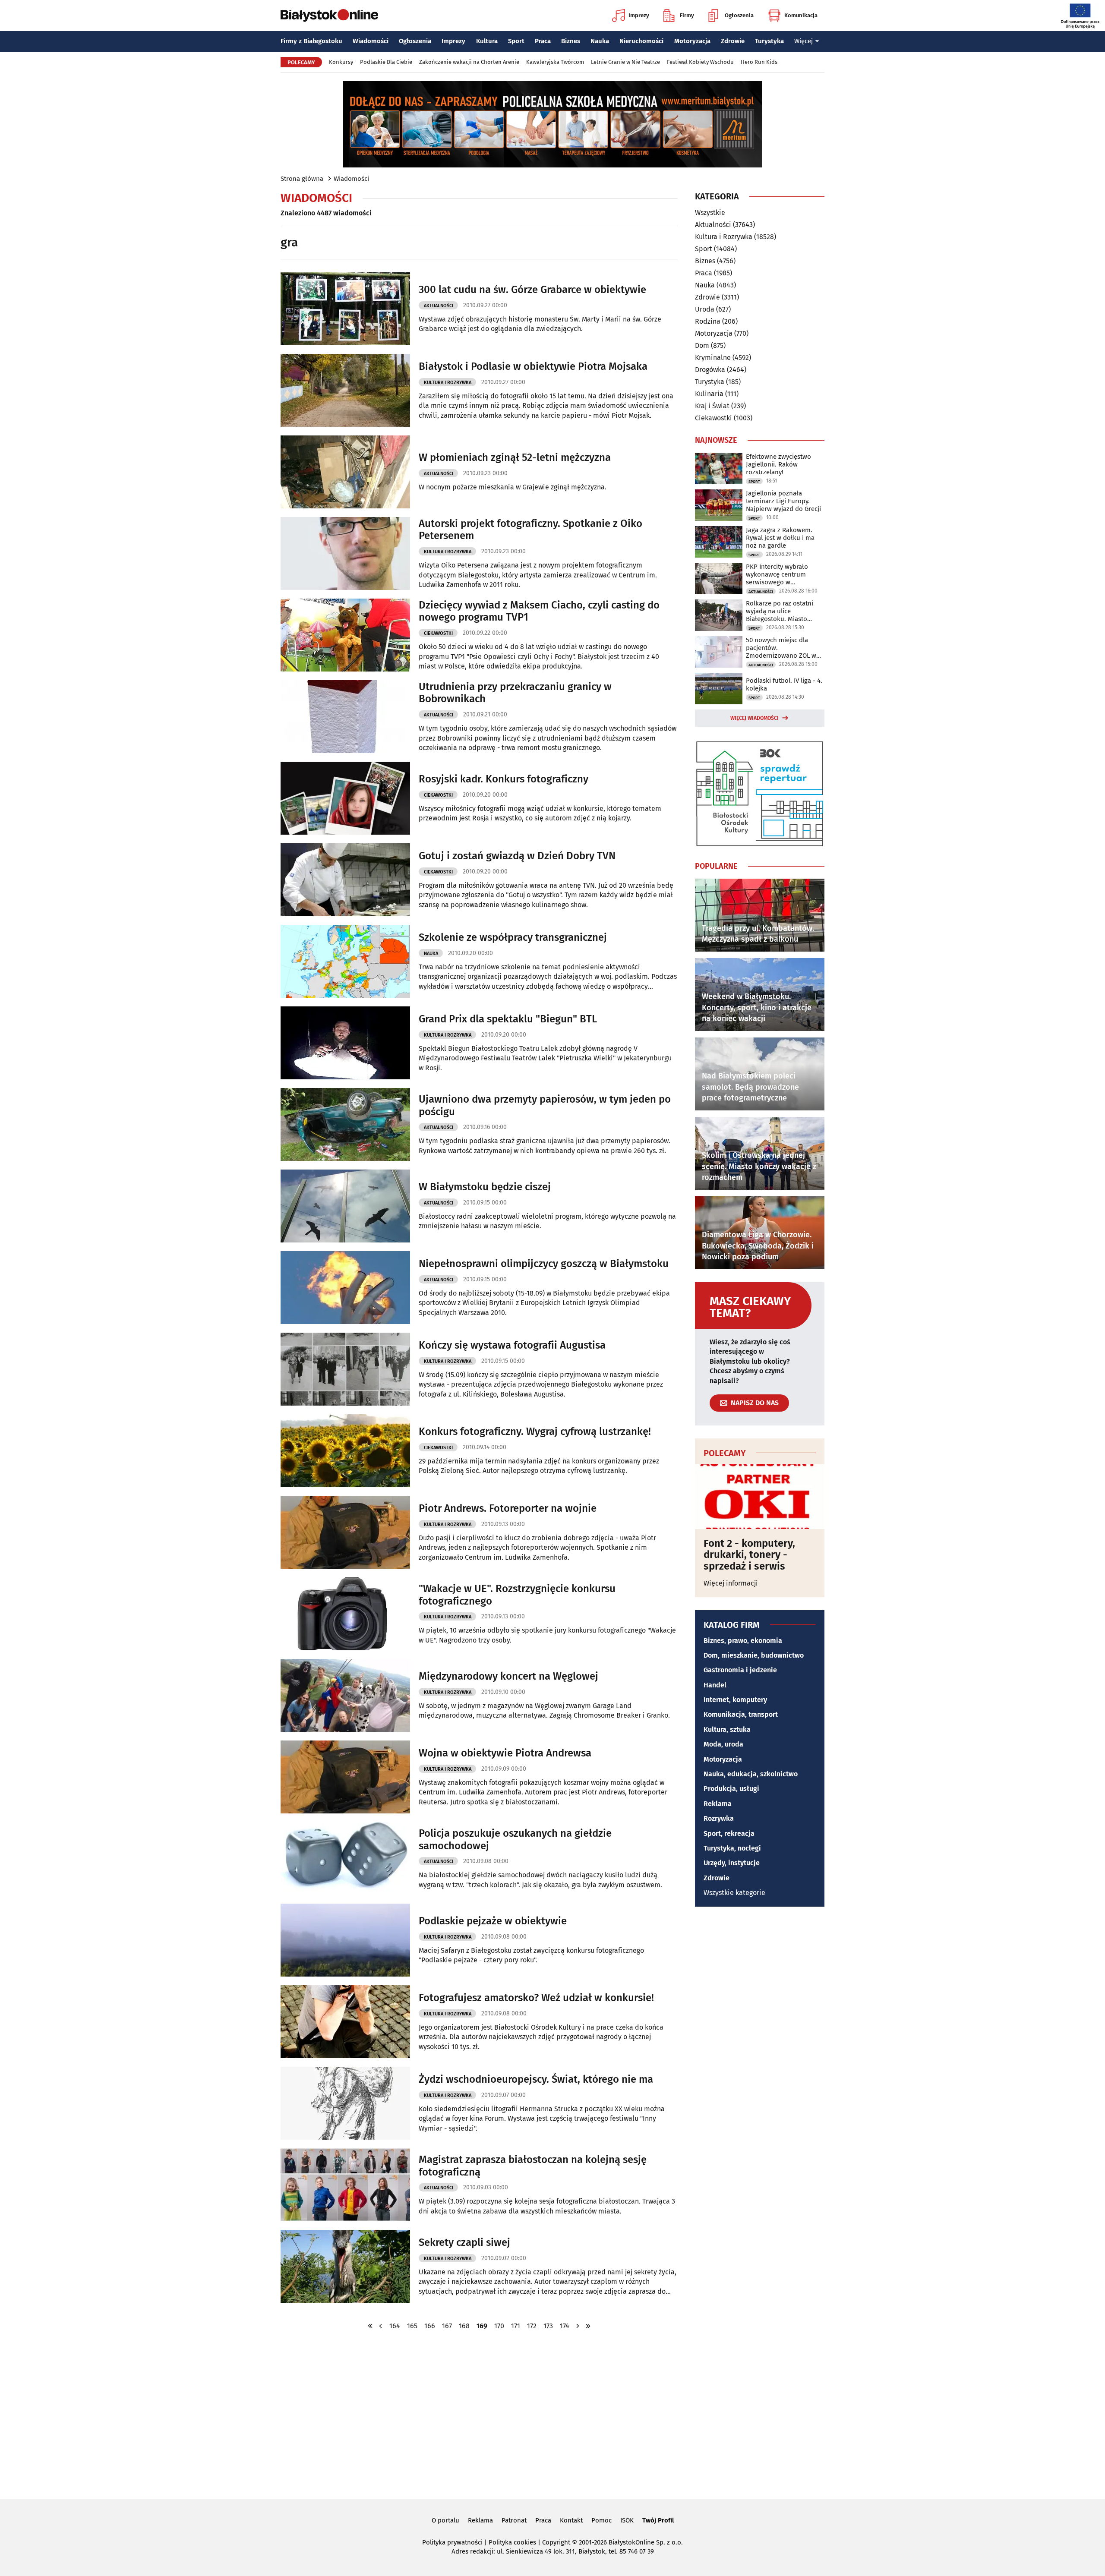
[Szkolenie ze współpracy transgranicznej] (345, 961)
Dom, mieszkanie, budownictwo (754, 1655)
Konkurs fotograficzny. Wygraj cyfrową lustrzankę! (535, 1431)
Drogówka (710, 370)
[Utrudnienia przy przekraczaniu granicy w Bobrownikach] (345, 717)
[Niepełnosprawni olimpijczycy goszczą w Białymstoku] (345, 1288)
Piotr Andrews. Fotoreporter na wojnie (508, 1508)
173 (548, 2326)
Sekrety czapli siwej (464, 2242)
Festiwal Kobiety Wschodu (700, 62)
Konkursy (341, 62)
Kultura (487, 41)
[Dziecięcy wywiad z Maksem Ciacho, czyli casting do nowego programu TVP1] (345, 635)
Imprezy (639, 15)
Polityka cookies (512, 2542)
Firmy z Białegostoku (311, 41)
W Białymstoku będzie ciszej (485, 1187)
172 (532, 2326)
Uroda (705, 309)
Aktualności (439, 306)
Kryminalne (713, 358)
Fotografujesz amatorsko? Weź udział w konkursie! (536, 1998)
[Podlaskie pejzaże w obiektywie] (345, 1940)
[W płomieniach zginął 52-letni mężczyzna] (345, 472)
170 (499, 2326)
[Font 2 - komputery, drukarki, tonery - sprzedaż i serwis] (760, 1497)
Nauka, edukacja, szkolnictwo (751, 1774)
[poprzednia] (381, 2326)
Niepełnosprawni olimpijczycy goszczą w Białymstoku (544, 1264)
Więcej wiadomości (755, 718)
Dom (702, 345)
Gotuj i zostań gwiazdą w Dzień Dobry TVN (517, 856)
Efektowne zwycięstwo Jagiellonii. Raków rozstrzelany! (778, 464)
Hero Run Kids (759, 62)
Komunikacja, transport (741, 1714)
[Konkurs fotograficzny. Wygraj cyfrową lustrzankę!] (345, 1451)
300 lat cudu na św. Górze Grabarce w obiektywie (532, 290)
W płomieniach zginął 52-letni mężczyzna (515, 457)
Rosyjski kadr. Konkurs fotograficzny (504, 779)
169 (482, 2326)
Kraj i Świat (712, 406)
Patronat (514, 2520)
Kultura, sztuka (727, 1729)
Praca (543, 41)
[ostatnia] (588, 2326)
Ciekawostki (438, 633)
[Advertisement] (552, 2414)
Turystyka (769, 41)
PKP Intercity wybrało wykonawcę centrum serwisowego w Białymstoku (777, 574)
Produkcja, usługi (731, 1789)
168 (464, 2326)
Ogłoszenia (739, 15)
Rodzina (708, 321)
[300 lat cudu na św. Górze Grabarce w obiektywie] (345, 309)
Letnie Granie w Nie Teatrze (625, 62)
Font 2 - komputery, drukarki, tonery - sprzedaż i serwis (749, 1555)
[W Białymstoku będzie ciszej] (345, 1206)
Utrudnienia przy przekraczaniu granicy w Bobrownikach (515, 693)
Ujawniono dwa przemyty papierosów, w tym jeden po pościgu (545, 1105)
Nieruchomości (641, 41)
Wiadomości (371, 41)
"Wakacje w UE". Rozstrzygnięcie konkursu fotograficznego (517, 1595)
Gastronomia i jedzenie (740, 1670)
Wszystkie (710, 213)
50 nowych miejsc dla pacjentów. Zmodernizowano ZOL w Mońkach (781, 648)
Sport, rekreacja (729, 1833)
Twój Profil (658, 2520)
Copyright (556, 2542)
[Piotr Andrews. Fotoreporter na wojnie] (345, 1532)
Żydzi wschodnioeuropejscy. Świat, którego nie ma (536, 2079)
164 (395, 2326)
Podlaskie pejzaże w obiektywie (493, 1921)
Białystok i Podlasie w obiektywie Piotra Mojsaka (533, 366)
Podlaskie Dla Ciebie (386, 62)
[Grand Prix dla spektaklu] (345, 1043)
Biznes (571, 41)
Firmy (687, 15)
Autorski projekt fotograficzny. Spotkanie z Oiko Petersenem (530, 530)
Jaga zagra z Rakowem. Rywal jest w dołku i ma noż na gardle (780, 538)
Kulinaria (709, 394)
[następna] (578, 2326)
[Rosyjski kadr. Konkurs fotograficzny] (345, 798)
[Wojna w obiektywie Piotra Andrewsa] (345, 1777)
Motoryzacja (692, 41)
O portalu (445, 2520)
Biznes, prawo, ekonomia (743, 1641)
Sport (516, 41)
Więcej (803, 41)
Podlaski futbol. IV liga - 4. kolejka (784, 684)
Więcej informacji (731, 1583)
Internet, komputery (735, 1700)
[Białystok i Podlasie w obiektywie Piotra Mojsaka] (345, 390)
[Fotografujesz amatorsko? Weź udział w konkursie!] (345, 2022)
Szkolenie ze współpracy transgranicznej (513, 937)
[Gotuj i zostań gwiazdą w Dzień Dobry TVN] (345, 880)
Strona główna (302, 179)
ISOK (627, 2520)
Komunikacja (801, 15)
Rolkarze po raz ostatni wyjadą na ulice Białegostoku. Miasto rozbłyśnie (780, 611)
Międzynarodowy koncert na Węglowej (508, 1676)
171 (516, 2326)
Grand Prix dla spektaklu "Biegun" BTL (508, 1019)
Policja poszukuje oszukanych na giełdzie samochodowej (515, 1840)
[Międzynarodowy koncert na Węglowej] (345, 1695)
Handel (715, 1685)
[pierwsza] (370, 2326)
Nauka (600, 41)
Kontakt (571, 2520)
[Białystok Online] (329, 16)
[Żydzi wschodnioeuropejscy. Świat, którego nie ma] (345, 2103)
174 (565, 2326)
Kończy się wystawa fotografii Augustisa (512, 1345)
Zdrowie (733, 41)
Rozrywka (719, 1818)
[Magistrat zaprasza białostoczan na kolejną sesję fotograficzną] (345, 2185)
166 (430, 2326)
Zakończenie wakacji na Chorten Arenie (469, 62)
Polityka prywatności (452, 2542)
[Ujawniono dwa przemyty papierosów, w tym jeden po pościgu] (345, 1124)
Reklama (718, 1804)
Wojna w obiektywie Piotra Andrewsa (505, 1753)
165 (412, 2326)
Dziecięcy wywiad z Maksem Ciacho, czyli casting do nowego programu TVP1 (539, 611)
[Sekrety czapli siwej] (345, 2266)
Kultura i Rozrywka (448, 383)
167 (447, 2326)
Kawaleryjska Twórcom (555, 62)
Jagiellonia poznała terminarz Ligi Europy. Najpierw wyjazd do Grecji (783, 501)
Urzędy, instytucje (732, 1863)
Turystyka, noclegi (732, 1848)
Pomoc (601, 2520)
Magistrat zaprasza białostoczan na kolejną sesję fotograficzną (533, 2166)
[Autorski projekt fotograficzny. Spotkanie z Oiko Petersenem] (345, 553)
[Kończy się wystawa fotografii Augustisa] (345, 1369)
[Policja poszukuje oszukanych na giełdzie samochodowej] (345, 1859)
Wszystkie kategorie (734, 1893)
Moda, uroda (723, 1744)
